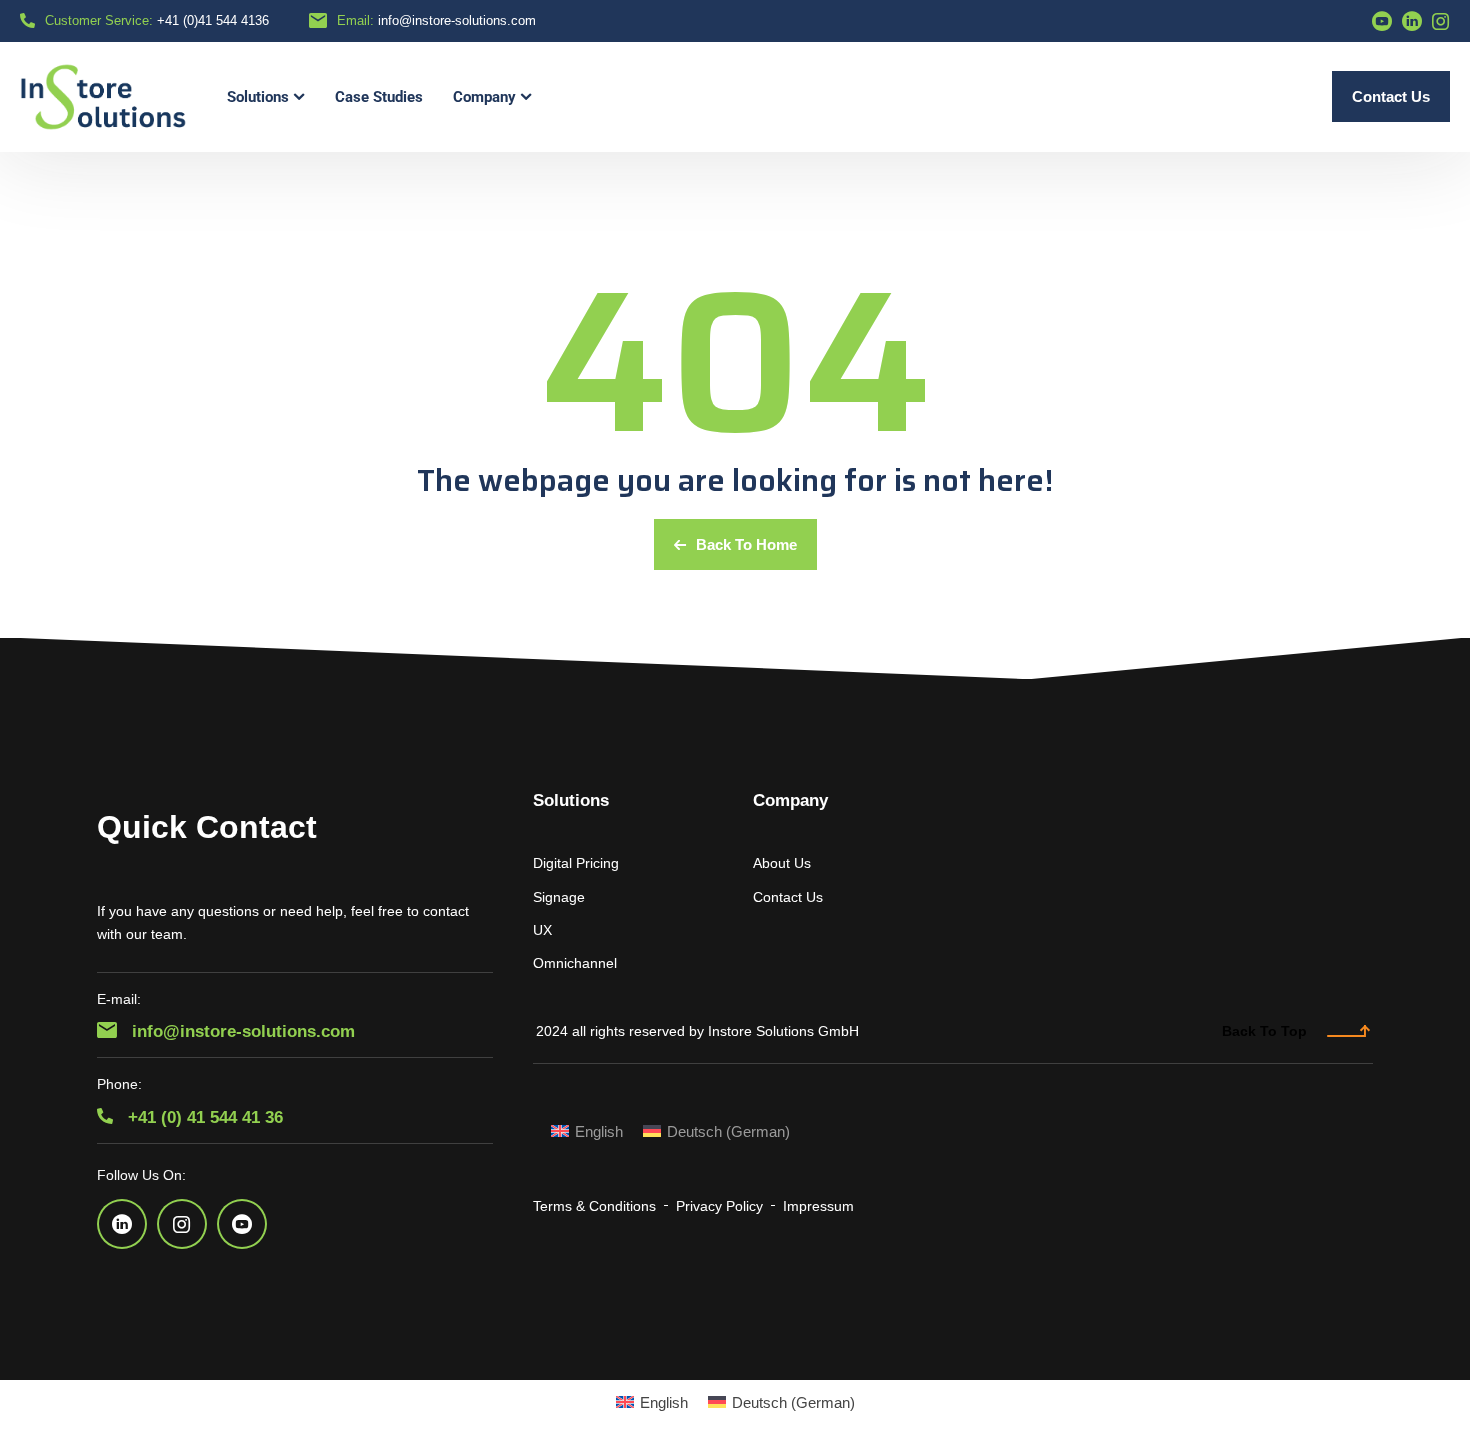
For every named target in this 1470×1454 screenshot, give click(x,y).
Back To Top (1264, 1031)
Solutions (571, 800)
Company (790, 800)
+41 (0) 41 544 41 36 (203, 1117)
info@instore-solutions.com (457, 20)
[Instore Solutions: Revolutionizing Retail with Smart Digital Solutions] (103, 97)
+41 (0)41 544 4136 (213, 20)
